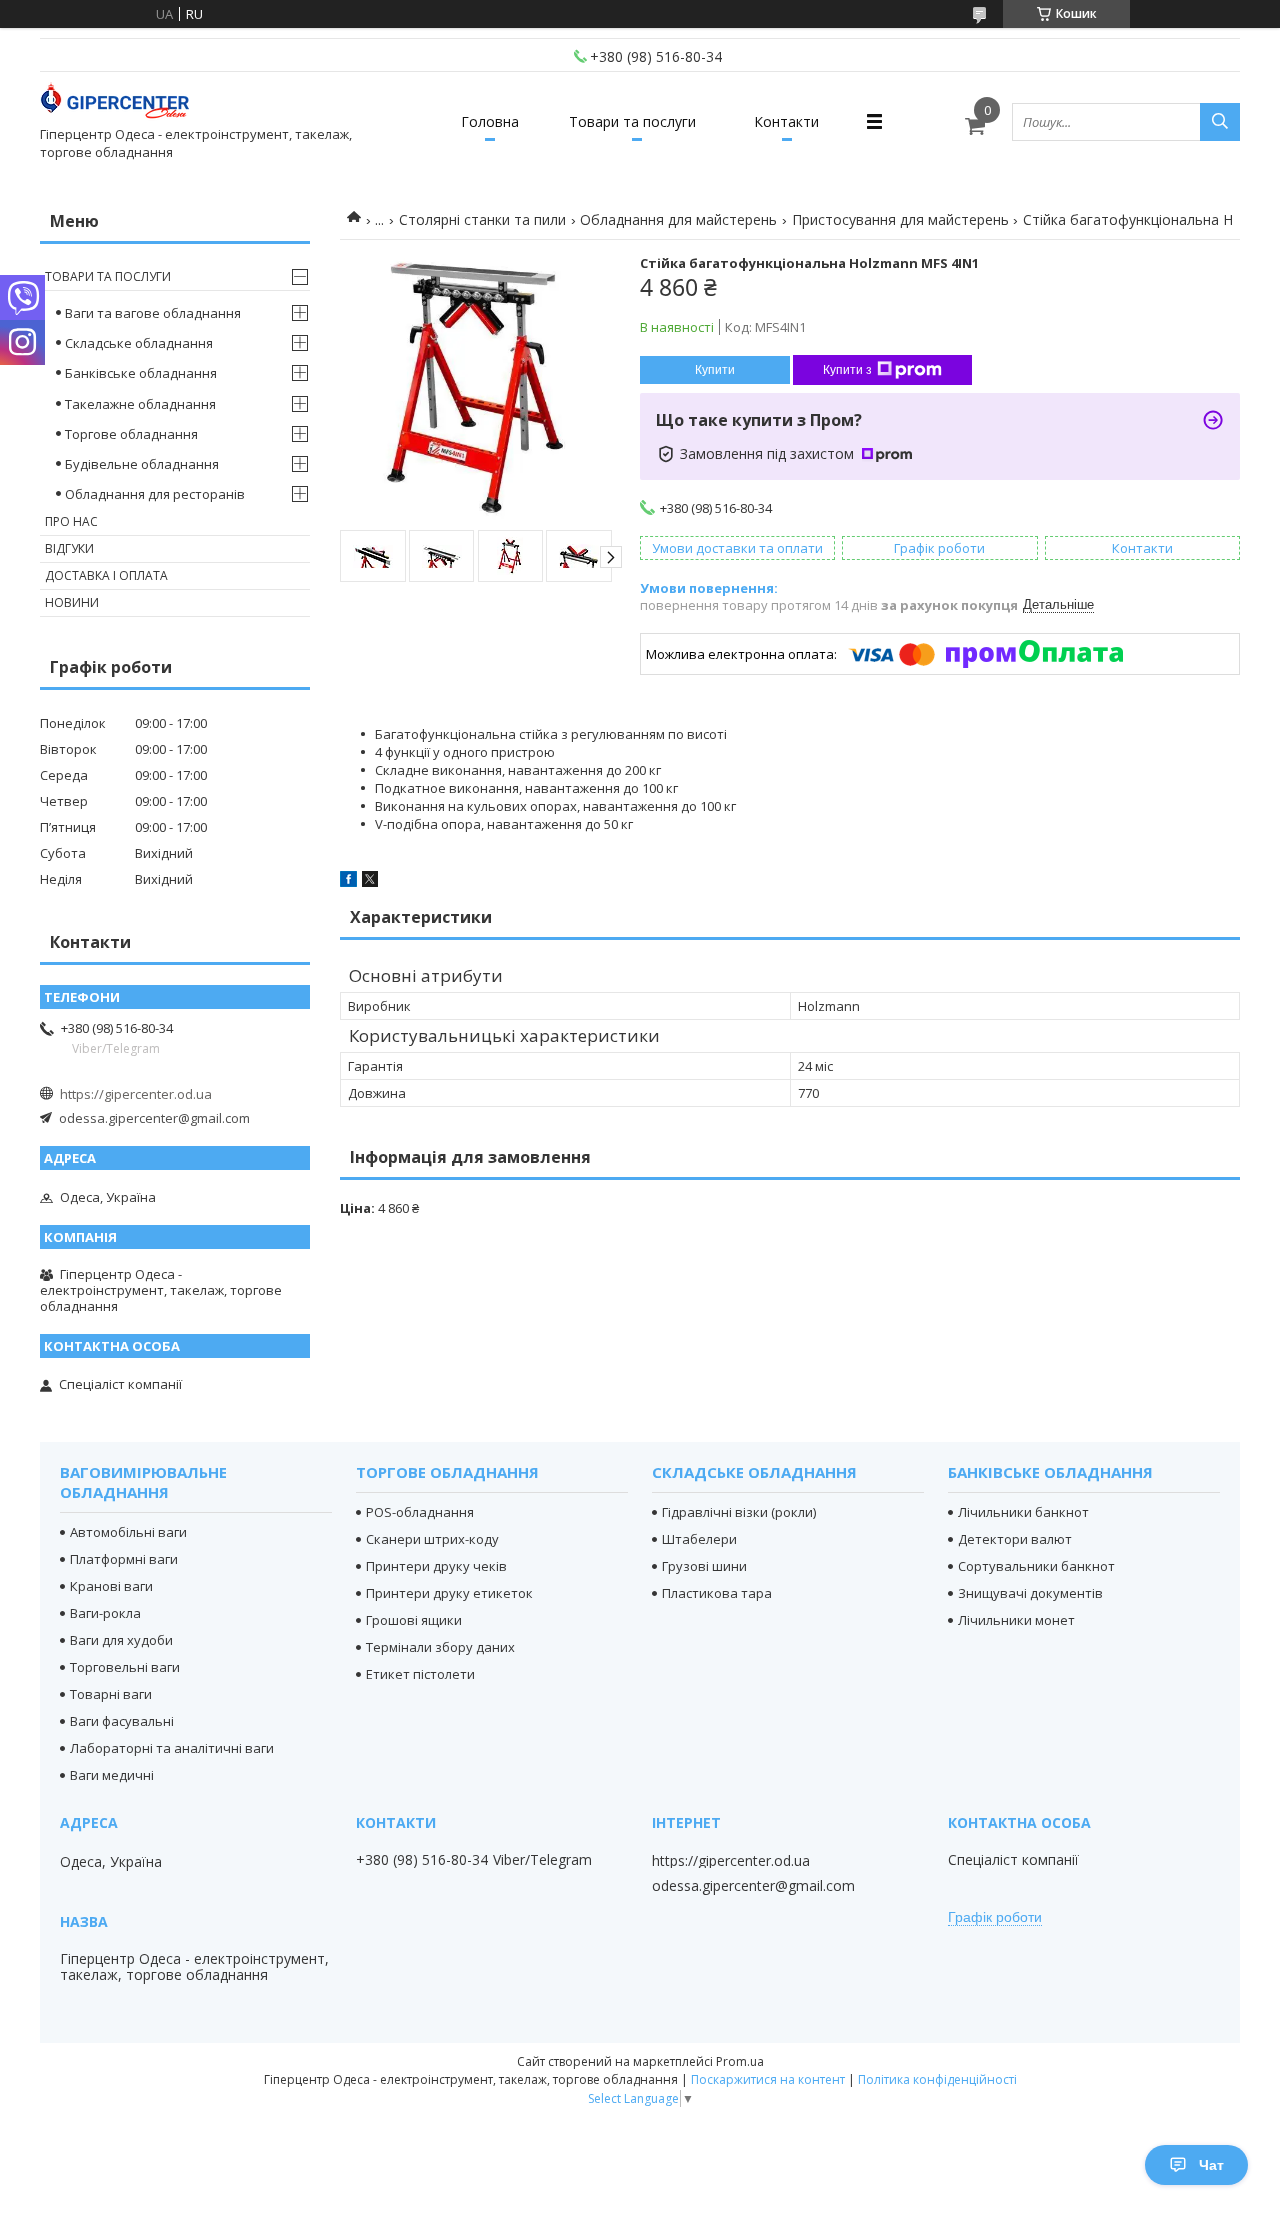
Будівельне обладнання (142, 464)
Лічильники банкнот (1023, 1512)
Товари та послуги (632, 121)
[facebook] (348, 882)
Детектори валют (1015, 1539)
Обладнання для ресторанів (155, 494)
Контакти (786, 121)
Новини (72, 602)
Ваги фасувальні (122, 1721)
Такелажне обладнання (140, 404)
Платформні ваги (124, 1559)
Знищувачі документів (1030, 1593)
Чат (1211, 2165)
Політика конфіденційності (937, 2079)
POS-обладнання (420, 1512)
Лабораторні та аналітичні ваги (172, 1748)
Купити (715, 370)
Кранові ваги (111, 1586)
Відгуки (69, 548)
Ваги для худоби (121, 1640)
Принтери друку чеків (436, 1566)
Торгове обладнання (131, 434)
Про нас (71, 521)
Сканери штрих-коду (432, 1539)
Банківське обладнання (141, 373)
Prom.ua (740, 2061)
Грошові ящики (414, 1620)
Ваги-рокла (105, 1613)
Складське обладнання (139, 343)
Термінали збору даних (440, 1647)
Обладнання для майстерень (678, 219)
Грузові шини (704, 1566)
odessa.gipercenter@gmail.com (154, 1118)
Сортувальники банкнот (1036, 1566)
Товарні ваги (111, 1694)
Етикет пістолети (420, 1674)
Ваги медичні (112, 1775)
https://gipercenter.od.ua (136, 1094)
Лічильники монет (1016, 1620)
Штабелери (699, 1539)
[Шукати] (1220, 122)
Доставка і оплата (106, 575)
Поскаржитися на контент (768, 2079)
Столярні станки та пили (482, 219)
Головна (490, 121)
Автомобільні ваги (128, 1532)
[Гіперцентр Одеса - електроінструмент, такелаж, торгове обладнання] (115, 103)
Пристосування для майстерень (900, 219)
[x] (370, 882)
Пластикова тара (717, 1593)
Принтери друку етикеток (449, 1593)
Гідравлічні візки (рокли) (739, 1512)
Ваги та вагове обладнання (153, 313)
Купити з (847, 370)
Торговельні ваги (125, 1667)
